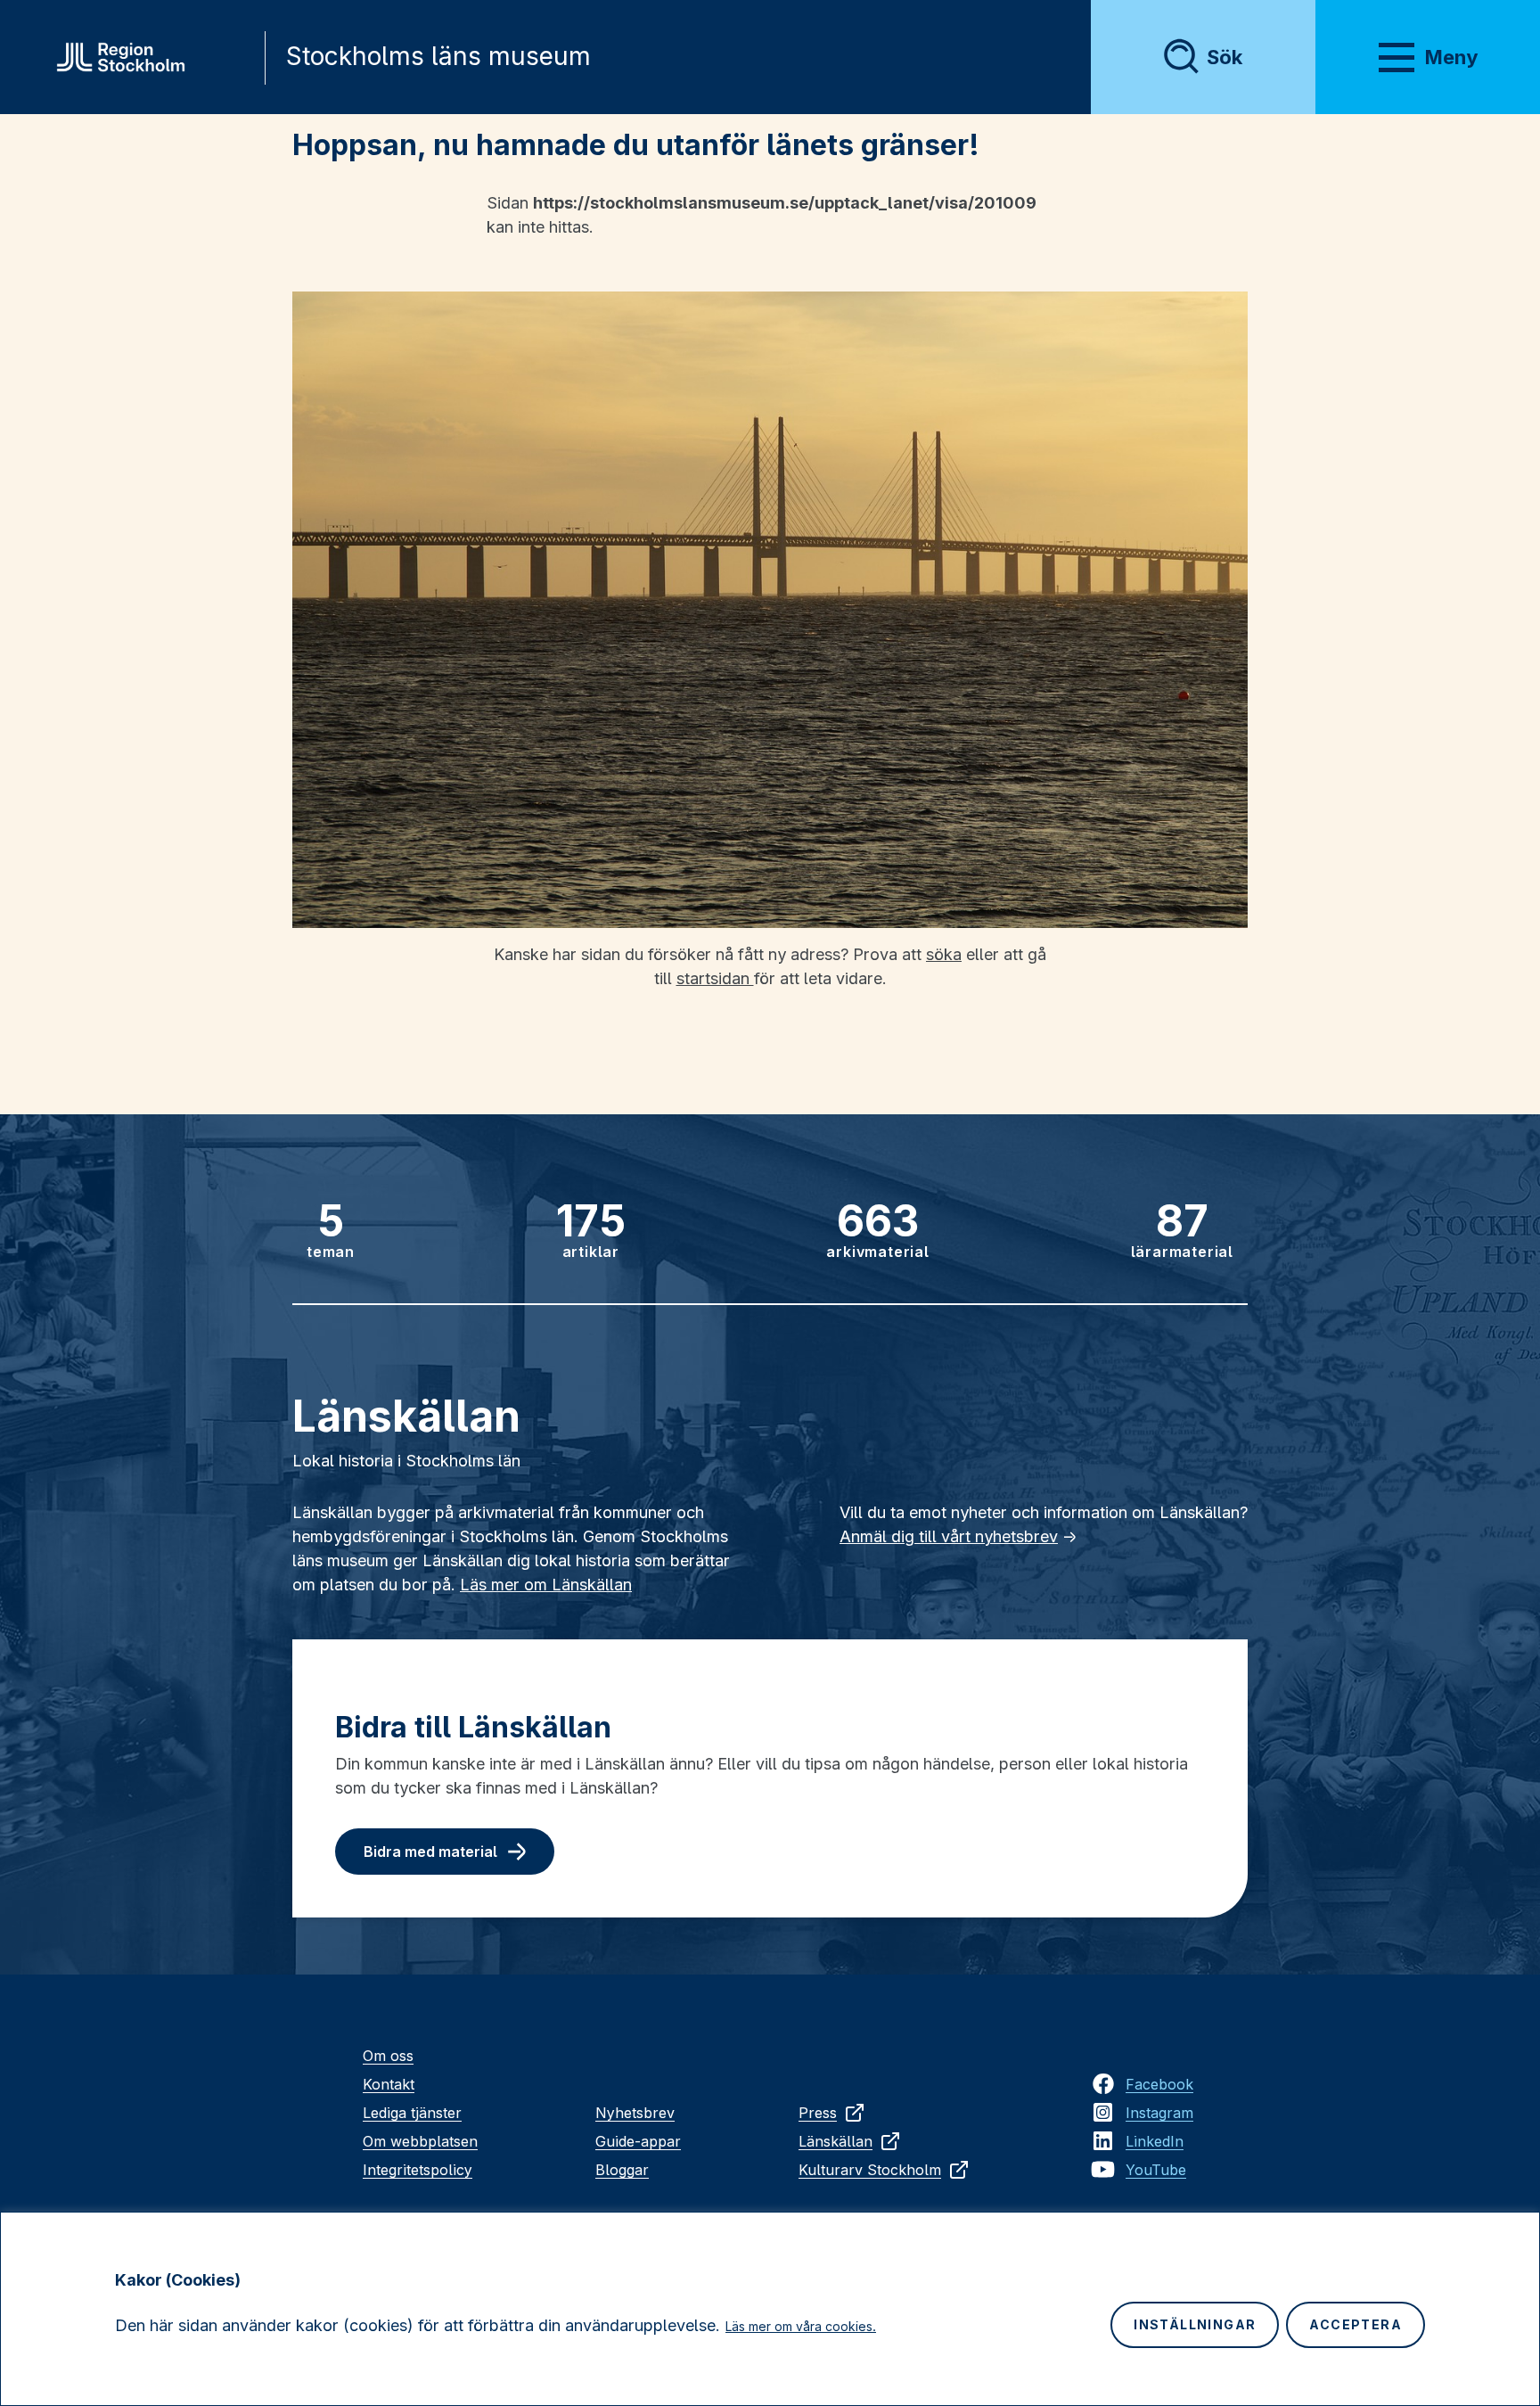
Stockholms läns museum (438, 56)
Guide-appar (638, 2141)
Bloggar (622, 2170)
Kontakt (389, 2084)
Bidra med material (430, 1852)
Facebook (1159, 2084)
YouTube (1156, 2170)
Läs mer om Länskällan (546, 1585)
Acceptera (1356, 2324)
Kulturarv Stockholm (870, 2170)
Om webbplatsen (420, 2141)
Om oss (388, 2056)
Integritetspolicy (418, 2170)
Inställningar (1195, 2324)
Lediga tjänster (412, 2113)
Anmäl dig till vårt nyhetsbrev (949, 1536)
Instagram (1159, 2113)
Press (818, 2113)
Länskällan (836, 2141)
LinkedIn (1155, 2141)
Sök (1225, 57)
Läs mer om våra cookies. (801, 2326)
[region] (770, 2309)
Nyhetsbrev (635, 2113)
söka (944, 954)
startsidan (715, 978)
